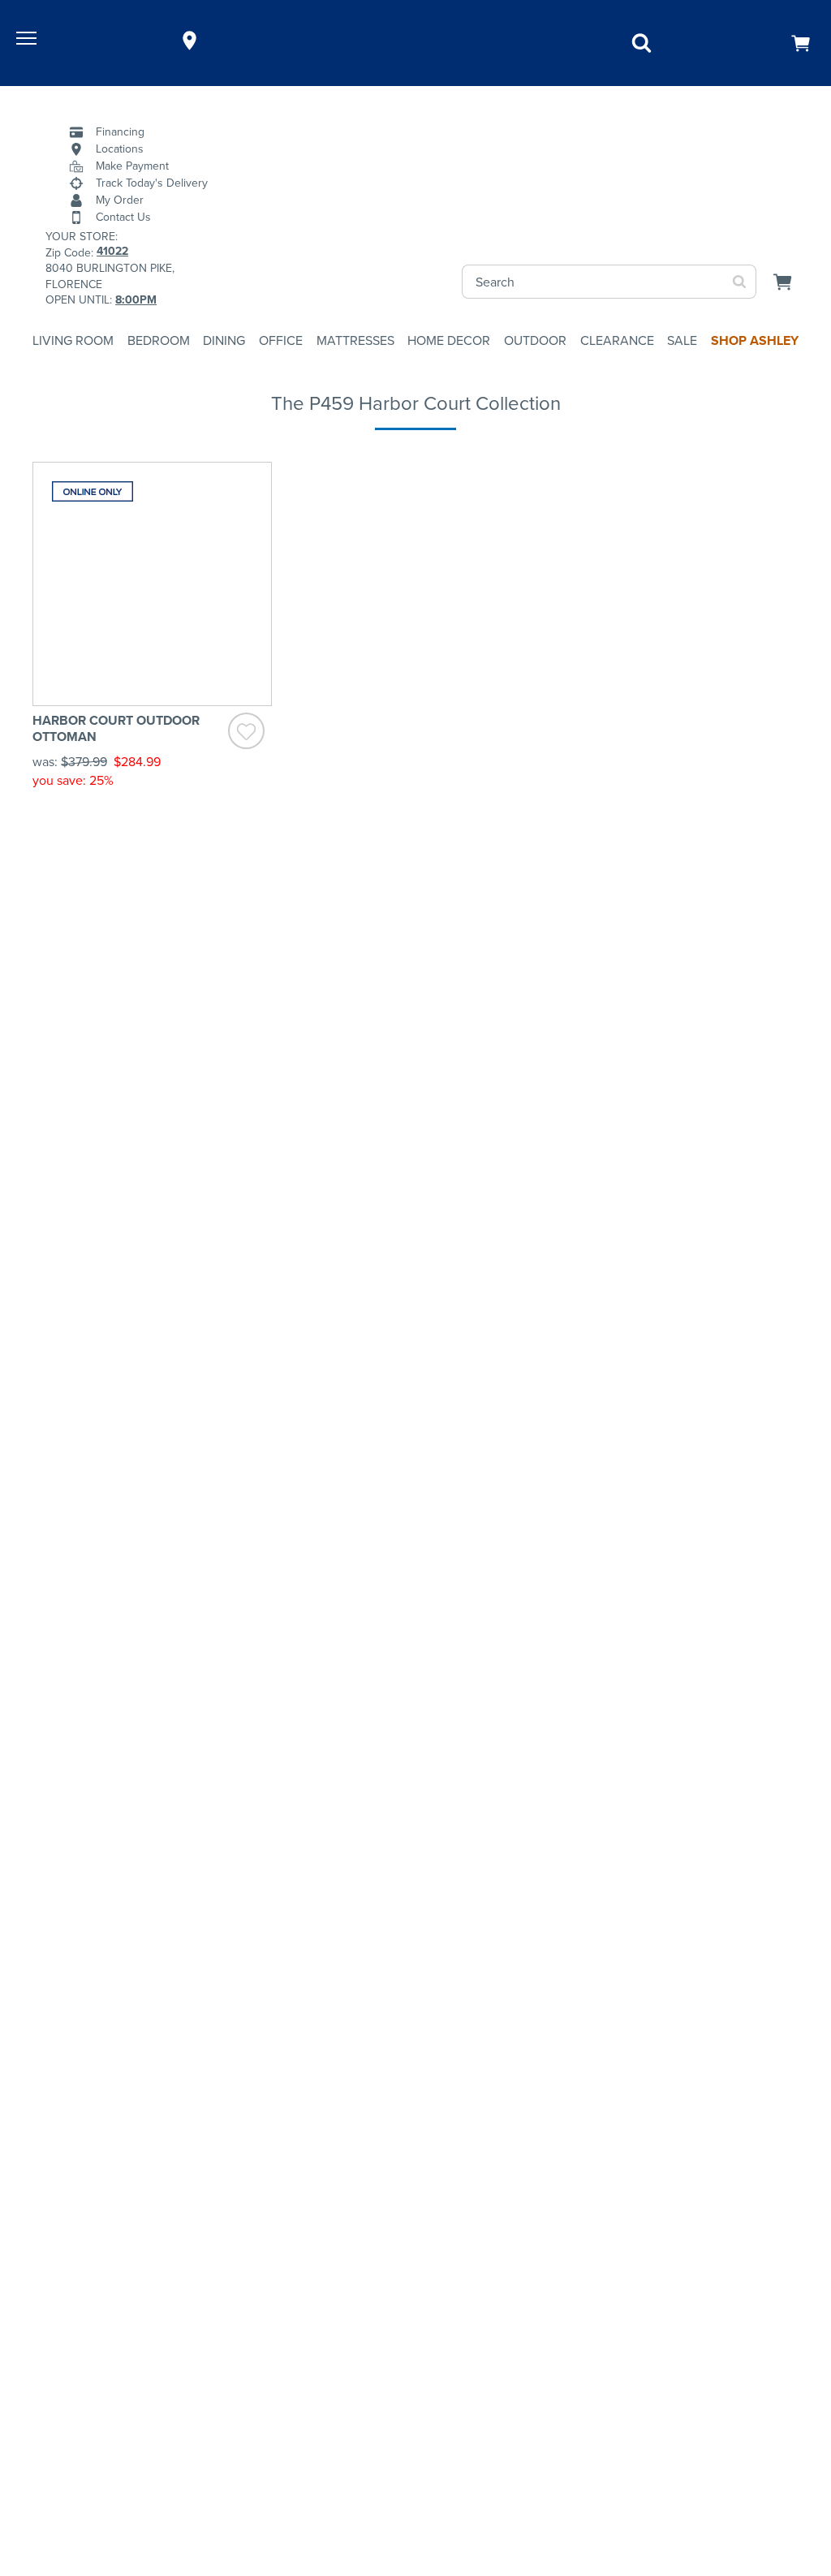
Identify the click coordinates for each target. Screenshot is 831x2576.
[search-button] (740, 282)
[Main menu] (28, 41)
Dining (224, 340)
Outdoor (535, 340)
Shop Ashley (755, 340)
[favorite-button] (246, 733)
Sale (682, 340)
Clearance (617, 340)
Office (281, 340)
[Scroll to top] (803, 2474)
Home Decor (449, 340)
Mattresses (355, 340)
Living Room (73, 340)
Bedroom (159, 340)
